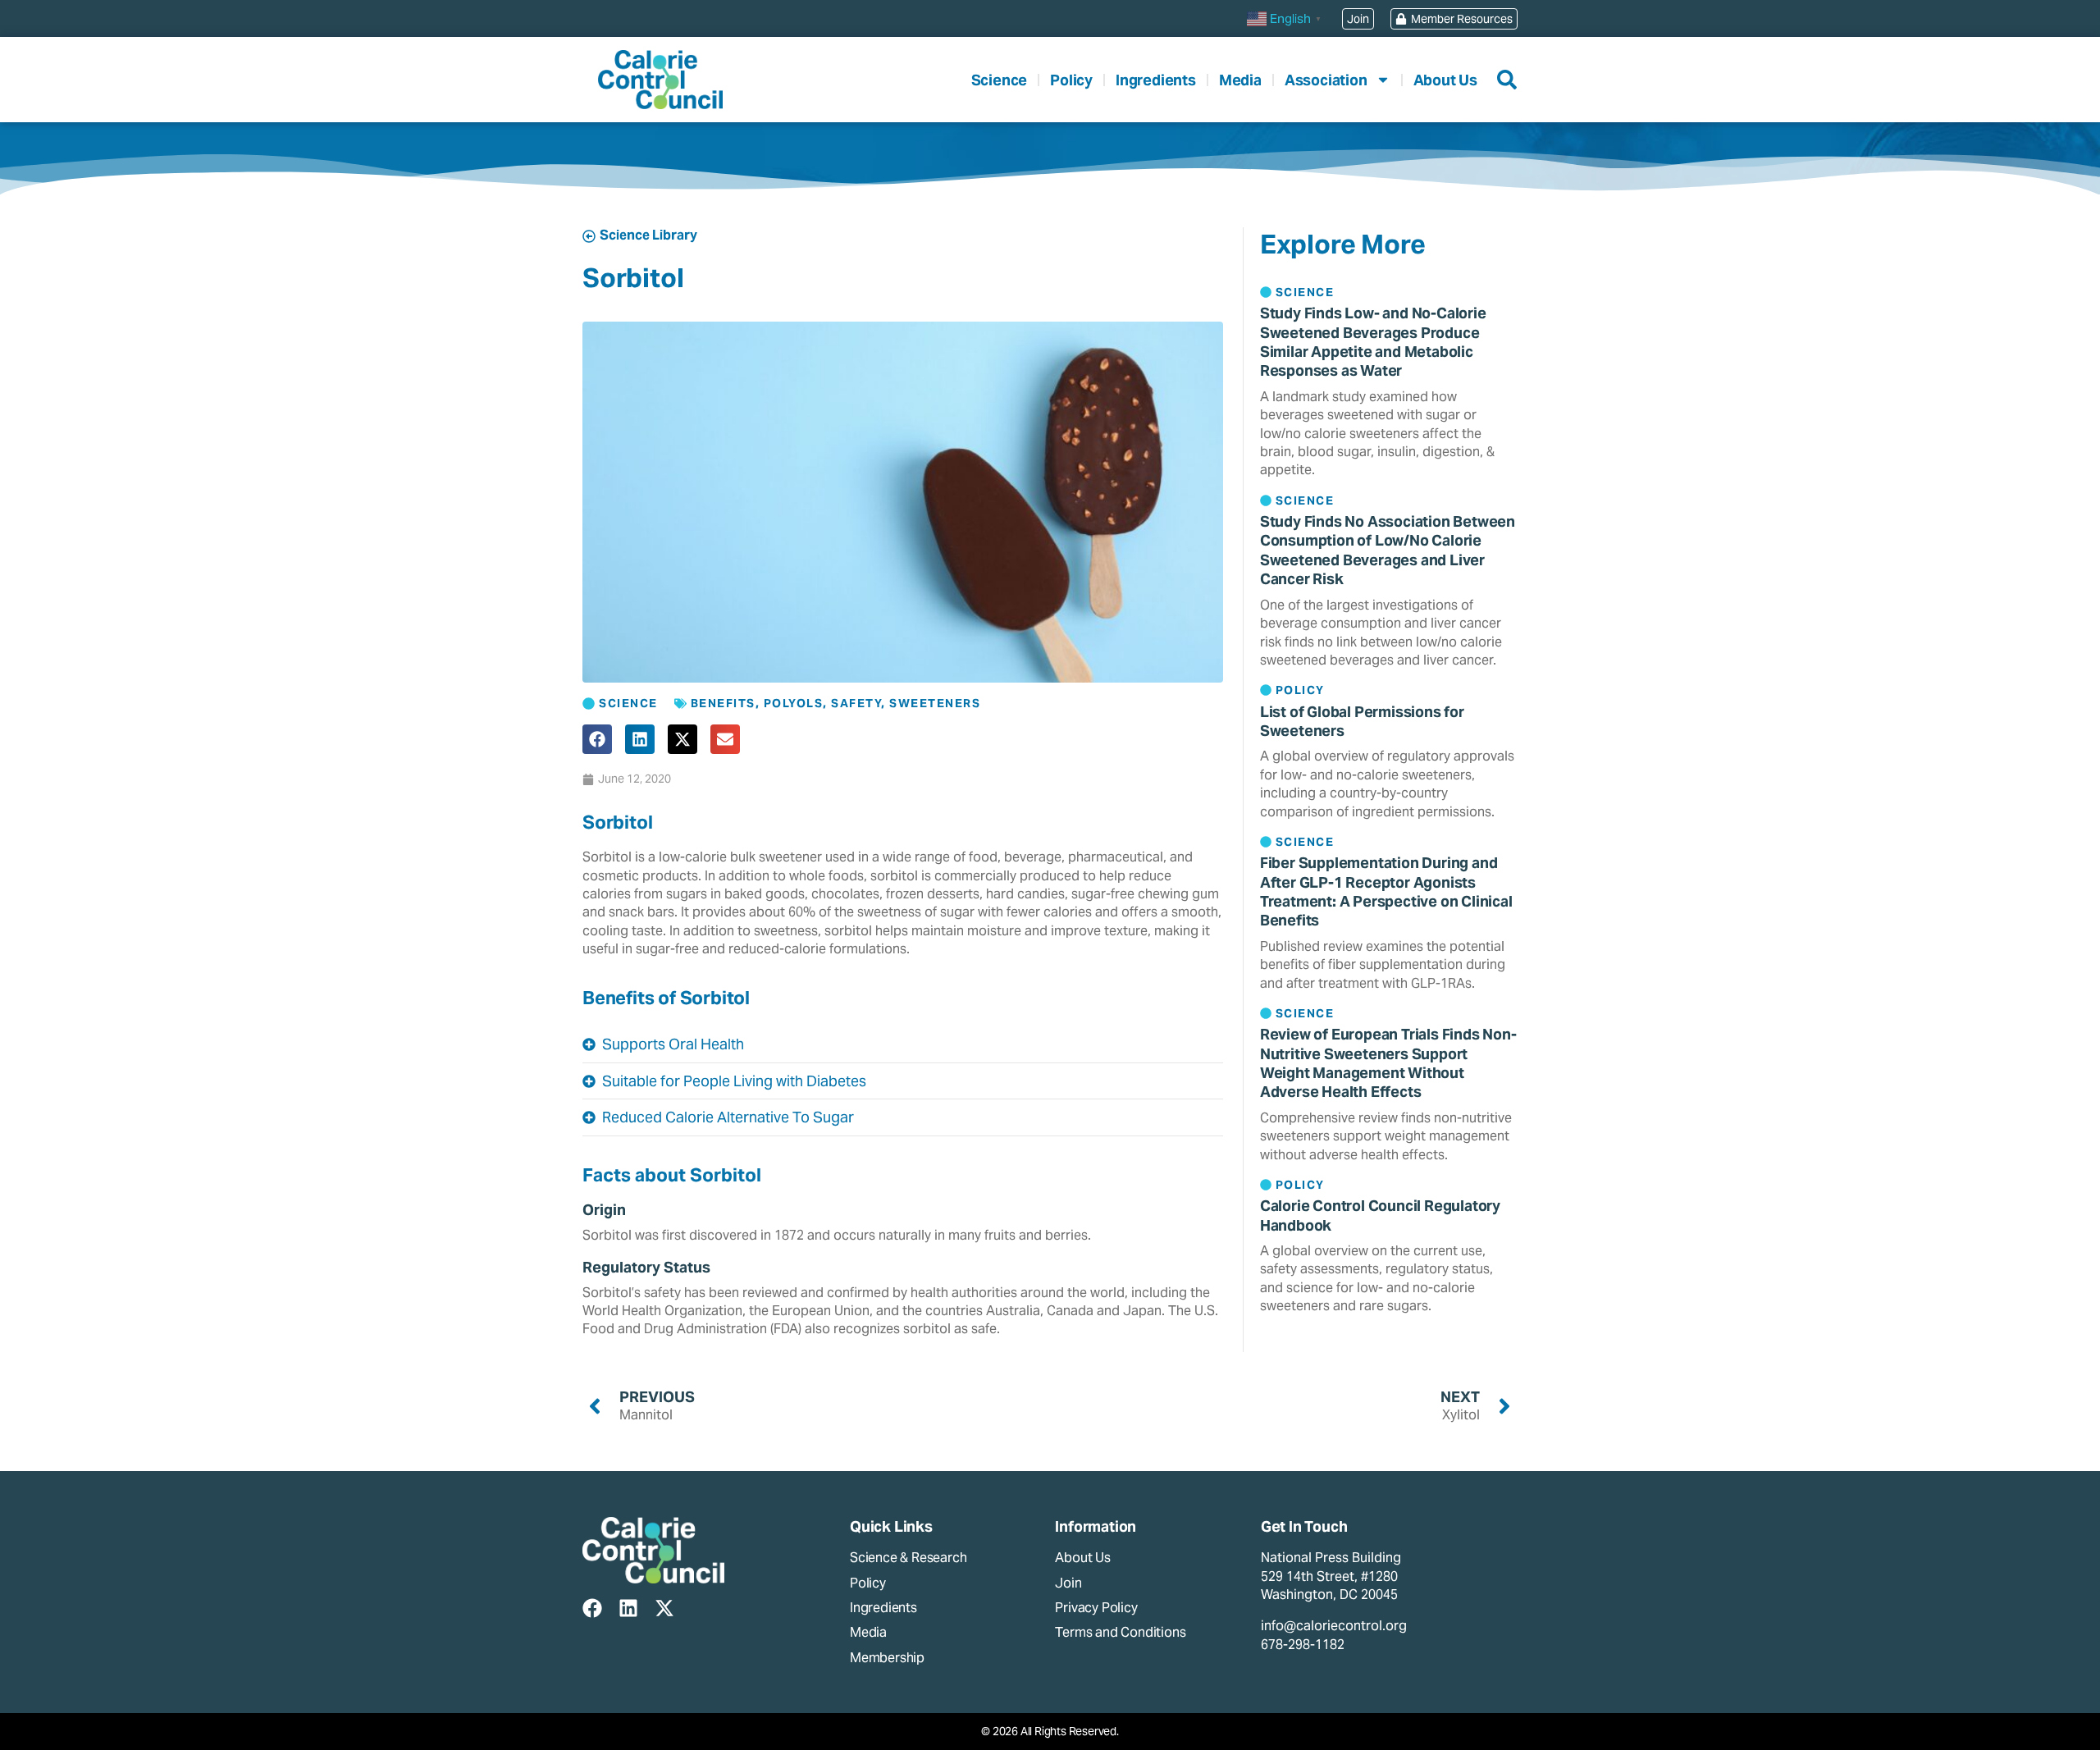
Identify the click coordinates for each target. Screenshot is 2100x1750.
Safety (856, 703)
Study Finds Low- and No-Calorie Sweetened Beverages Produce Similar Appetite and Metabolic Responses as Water (1373, 342)
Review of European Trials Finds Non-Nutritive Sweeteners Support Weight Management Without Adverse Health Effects (1388, 1063)
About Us (1445, 80)
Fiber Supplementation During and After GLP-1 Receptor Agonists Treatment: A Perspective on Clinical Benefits (1386, 891)
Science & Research (908, 1558)
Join (1068, 1583)
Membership (887, 1658)
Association (1326, 80)
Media (1240, 80)
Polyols (794, 703)
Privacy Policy (1096, 1608)
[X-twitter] (664, 1608)
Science (1000, 80)
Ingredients (1156, 80)
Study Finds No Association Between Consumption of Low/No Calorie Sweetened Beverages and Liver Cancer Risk (1388, 550)
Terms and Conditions (1120, 1632)
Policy (1071, 80)
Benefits (723, 703)
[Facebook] (592, 1608)
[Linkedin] (628, 1608)
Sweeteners (935, 703)
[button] (597, 739)
